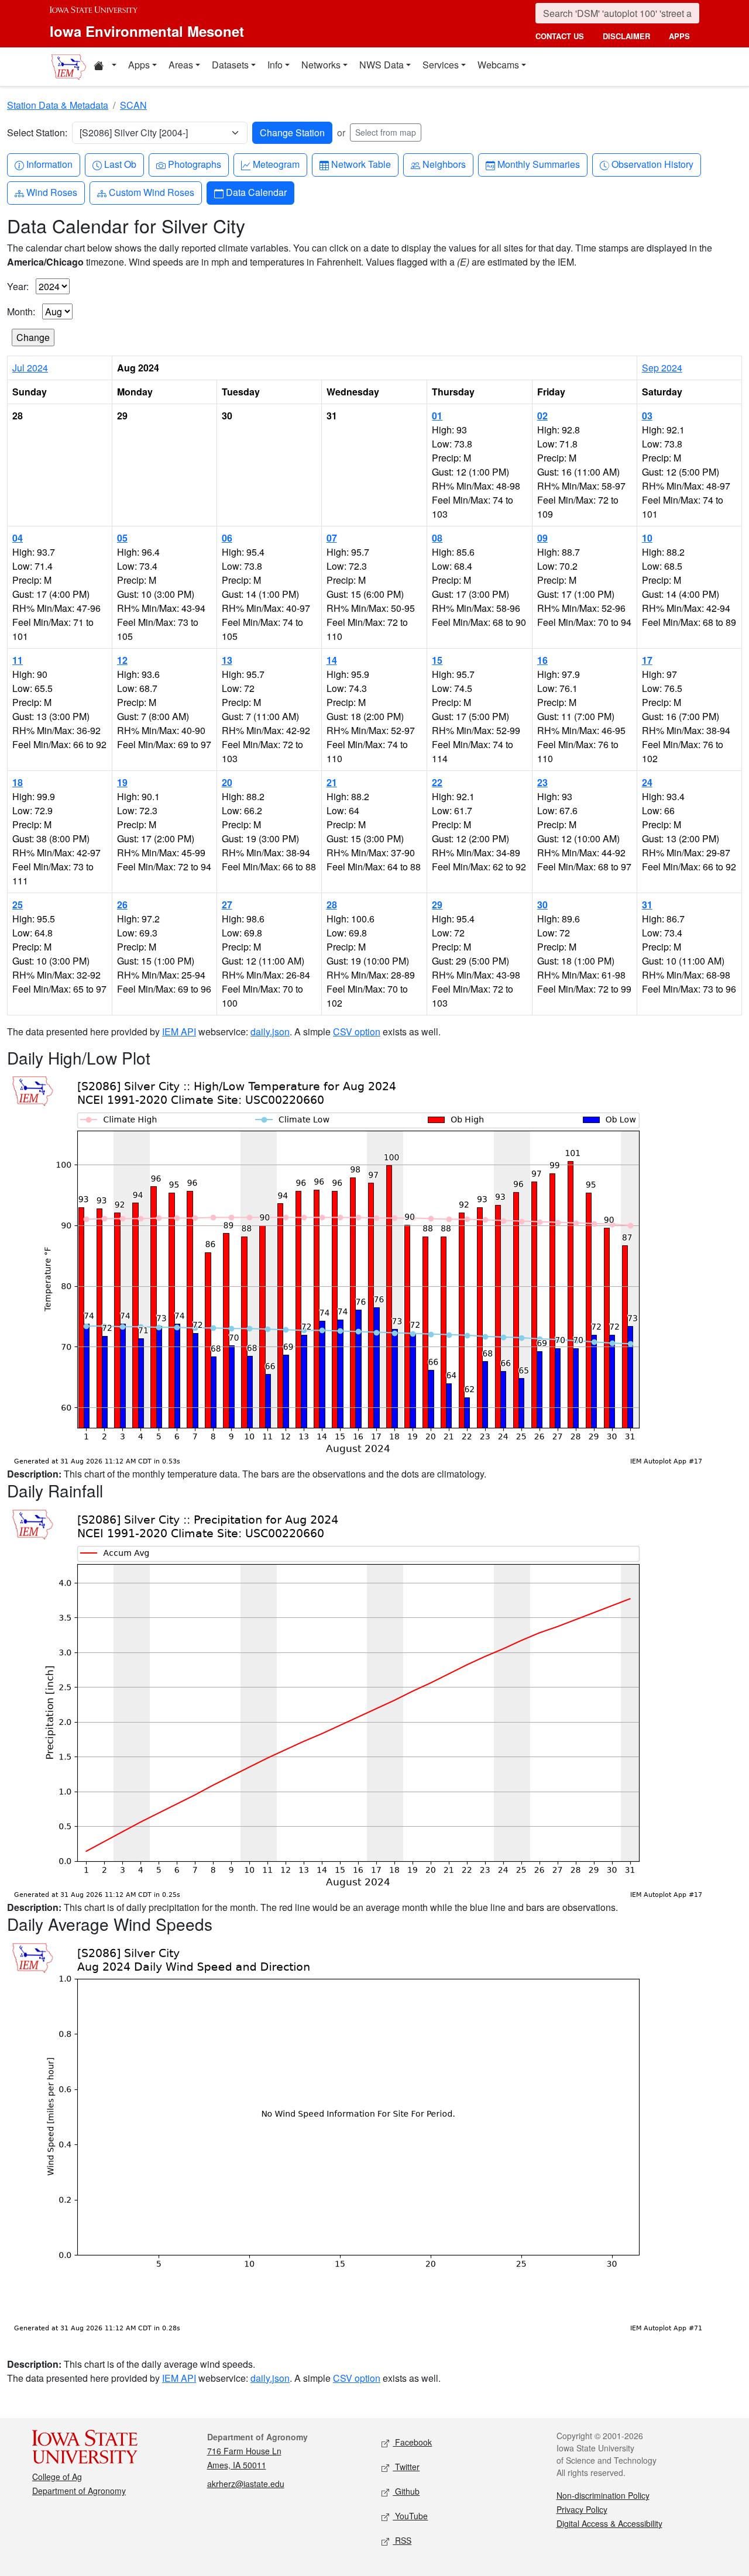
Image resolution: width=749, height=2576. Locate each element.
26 (122, 905)
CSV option (357, 1032)
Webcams (498, 65)
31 (647, 905)
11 (18, 660)
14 (332, 660)
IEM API (179, 1032)
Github (406, 2491)
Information (49, 164)
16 (542, 660)
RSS (402, 2540)
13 (227, 660)
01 (437, 416)
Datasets (230, 65)
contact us (560, 36)
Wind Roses (51, 192)
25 (18, 905)
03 (647, 416)
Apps (139, 65)
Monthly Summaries (538, 164)
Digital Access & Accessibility (609, 2523)
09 (542, 538)
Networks (321, 65)
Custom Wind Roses (151, 192)
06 (227, 538)
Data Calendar (256, 192)
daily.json (270, 1032)
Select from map (386, 132)
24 (647, 782)
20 (227, 782)
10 (647, 538)
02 (542, 416)
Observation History (652, 164)
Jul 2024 (30, 368)
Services (441, 65)
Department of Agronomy (79, 2491)
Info (275, 65)
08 (437, 538)
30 (542, 905)
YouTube (410, 2516)
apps (679, 36)
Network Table (361, 164)
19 (122, 782)
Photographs (194, 164)
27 (227, 905)
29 (437, 905)
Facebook (412, 2442)
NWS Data (382, 65)
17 (647, 660)
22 (437, 782)
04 (18, 538)
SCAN (133, 105)
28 (332, 905)
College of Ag (57, 2477)
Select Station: (37, 132)
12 (122, 660)
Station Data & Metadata (58, 105)
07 (332, 538)
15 (437, 660)
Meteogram (276, 164)
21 (332, 782)
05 (122, 538)
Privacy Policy (582, 2509)
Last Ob (120, 164)
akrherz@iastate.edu (246, 2484)
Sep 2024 (662, 368)
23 (542, 782)
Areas (181, 65)
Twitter (406, 2467)
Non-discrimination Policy (603, 2495)
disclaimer (626, 36)
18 (18, 782)
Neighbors (444, 164)
